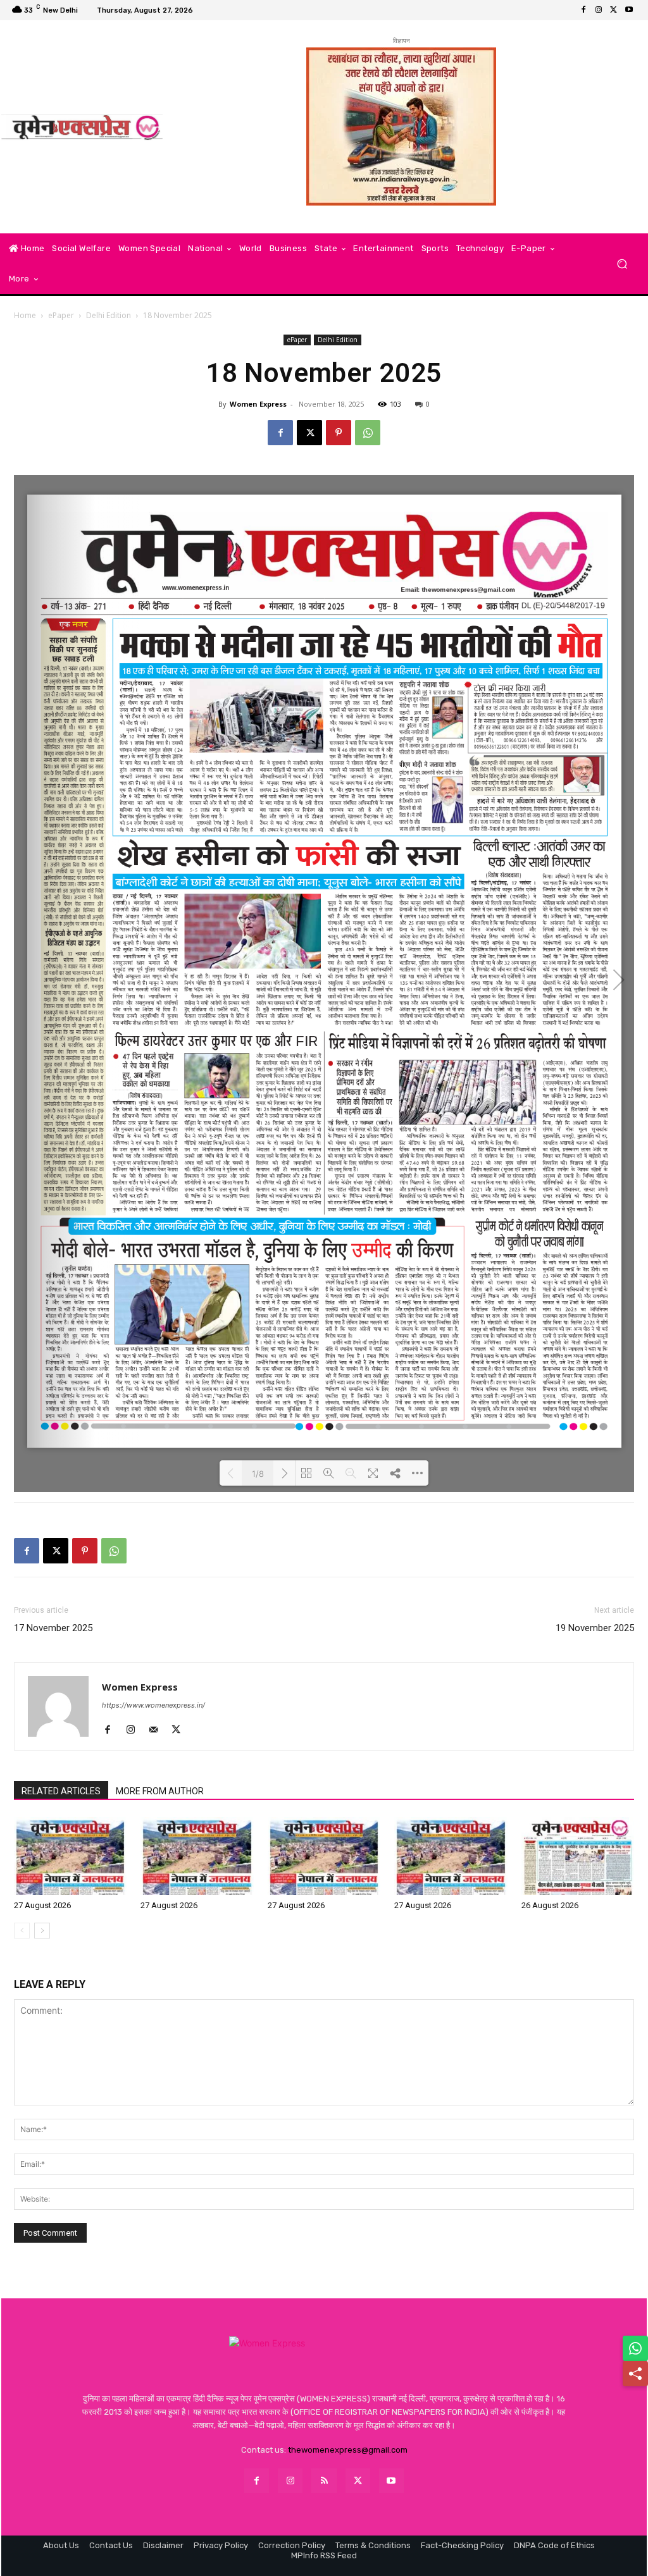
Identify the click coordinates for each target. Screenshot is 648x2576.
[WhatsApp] (368, 433)
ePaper (61, 315)
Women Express (258, 404)
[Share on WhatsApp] (635, 2348)
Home (25, 315)
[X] (614, 10)
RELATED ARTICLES (61, 1791)
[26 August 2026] (578, 1856)
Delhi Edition (109, 315)
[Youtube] (629, 10)
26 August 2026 (550, 1905)
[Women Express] (82, 127)
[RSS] (324, 2481)
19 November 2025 (595, 1628)
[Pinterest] (339, 433)
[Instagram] (599, 10)
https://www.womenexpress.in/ (153, 1705)
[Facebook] (583, 10)
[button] (622, 264)
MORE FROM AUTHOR (160, 1791)
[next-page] (42, 1931)
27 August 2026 (42, 1905)
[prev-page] (22, 1931)
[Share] (635, 2374)
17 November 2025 (53, 1628)
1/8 (258, 1474)
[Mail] (158, 1730)
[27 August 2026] (70, 1856)
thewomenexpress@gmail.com (348, 2450)
